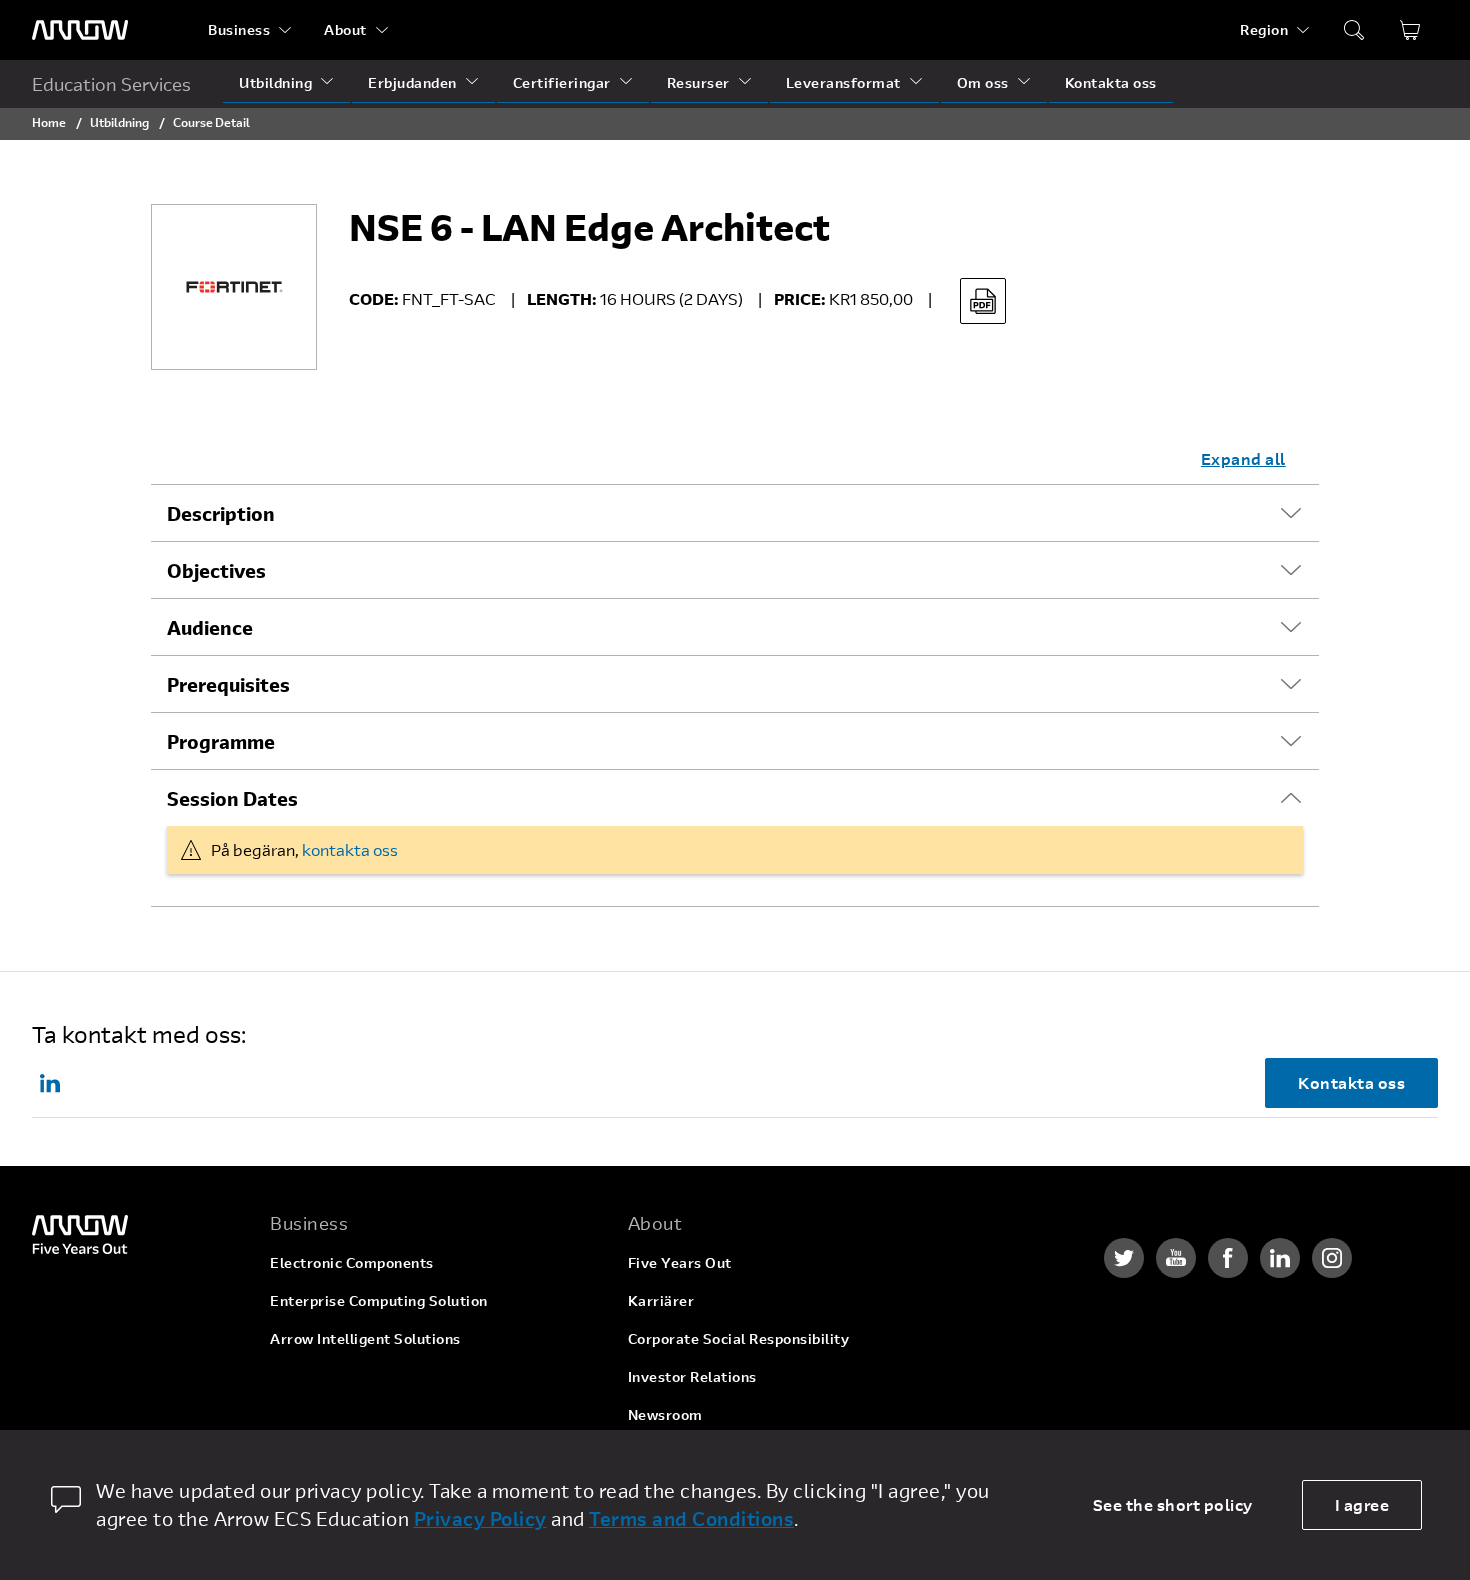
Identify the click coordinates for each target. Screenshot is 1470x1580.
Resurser (698, 82)
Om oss (983, 82)
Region (1264, 29)
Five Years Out (680, 1262)
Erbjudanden (412, 82)
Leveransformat (843, 82)
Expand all (1243, 458)
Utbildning (275, 82)
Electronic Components (352, 1262)
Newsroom (665, 1414)
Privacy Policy (480, 1518)
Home (49, 122)
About (345, 29)
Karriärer (661, 1300)
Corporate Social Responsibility (739, 1338)
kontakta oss (350, 849)
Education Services (111, 84)
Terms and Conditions (691, 1518)
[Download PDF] (983, 301)
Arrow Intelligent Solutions (365, 1338)
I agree (1362, 1504)
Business (239, 29)
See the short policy (1173, 1504)
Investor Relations (692, 1376)
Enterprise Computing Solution (379, 1300)
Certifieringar (562, 82)
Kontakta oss (1111, 82)
